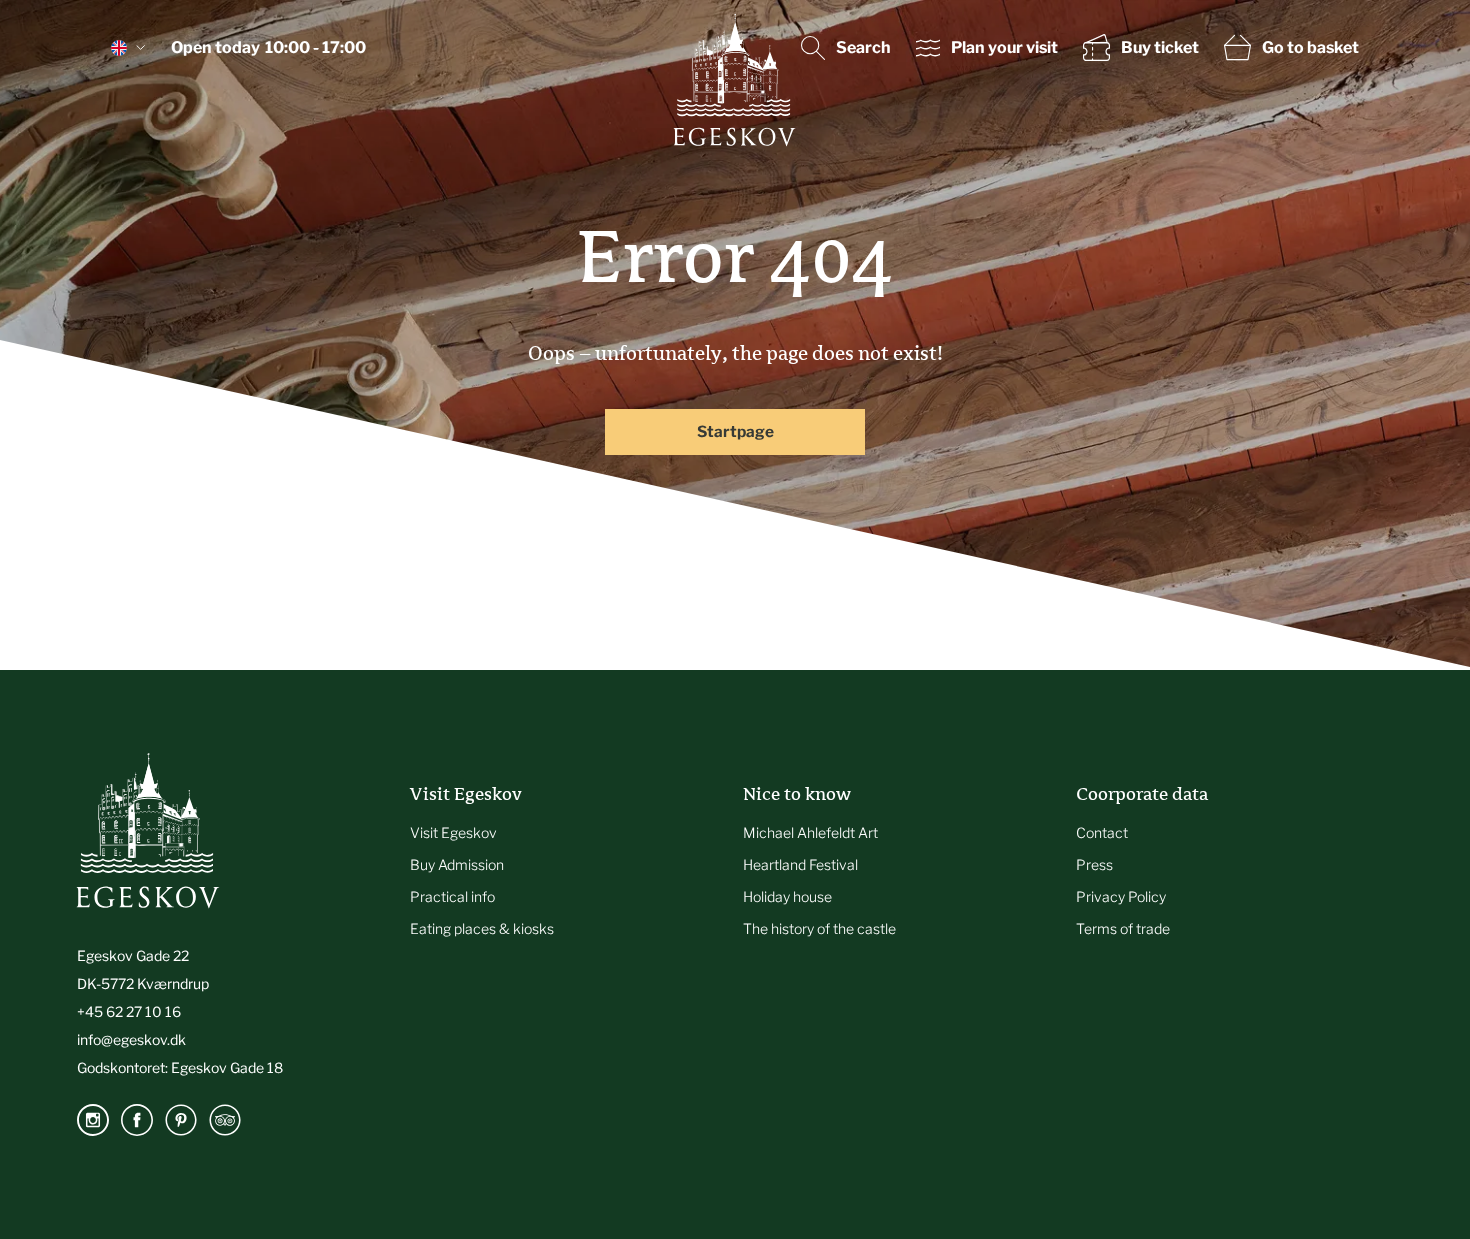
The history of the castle (819, 928)
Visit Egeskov (453, 832)
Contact (1102, 832)
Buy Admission (457, 864)
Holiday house (787, 896)
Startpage (735, 431)
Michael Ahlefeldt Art (810, 832)
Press (1094, 864)
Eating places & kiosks (482, 928)
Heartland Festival (800, 864)
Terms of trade (1123, 928)
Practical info (452, 896)
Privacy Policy (1121, 896)
